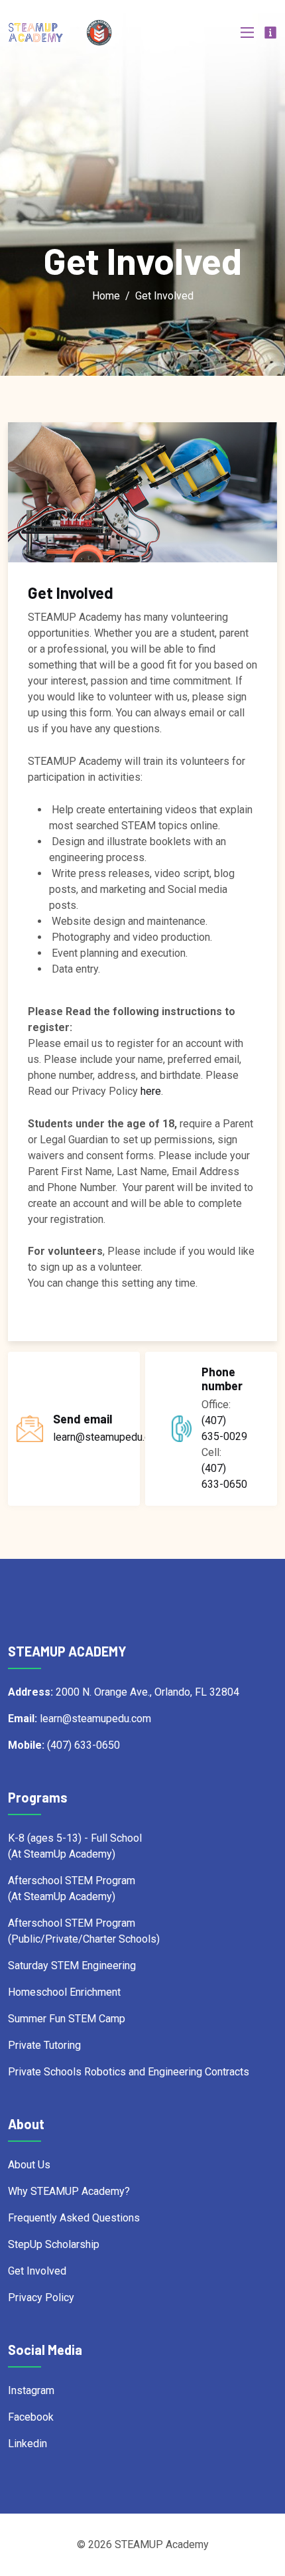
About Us (29, 2165)
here (151, 1091)
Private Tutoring (44, 2045)
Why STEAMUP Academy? (69, 2191)
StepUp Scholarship (54, 2244)
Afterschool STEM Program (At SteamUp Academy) (72, 1889)
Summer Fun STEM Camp (67, 2019)
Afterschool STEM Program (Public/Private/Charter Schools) (84, 1931)
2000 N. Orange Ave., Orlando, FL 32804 (124, 1692)
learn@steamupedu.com (109, 1437)
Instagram (31, 2390)
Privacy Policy (41, 2297)
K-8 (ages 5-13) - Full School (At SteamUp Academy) (75, 1846)
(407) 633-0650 (224, 1476)
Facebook (31, 2417)
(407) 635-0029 (224, 1428)
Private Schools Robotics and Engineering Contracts (129, 2072)
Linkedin (28, 2444)
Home (106, 296)
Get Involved (37, 2271)
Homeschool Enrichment (64, 1992)
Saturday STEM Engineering (72, 1966)
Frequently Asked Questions (74, 2218)
